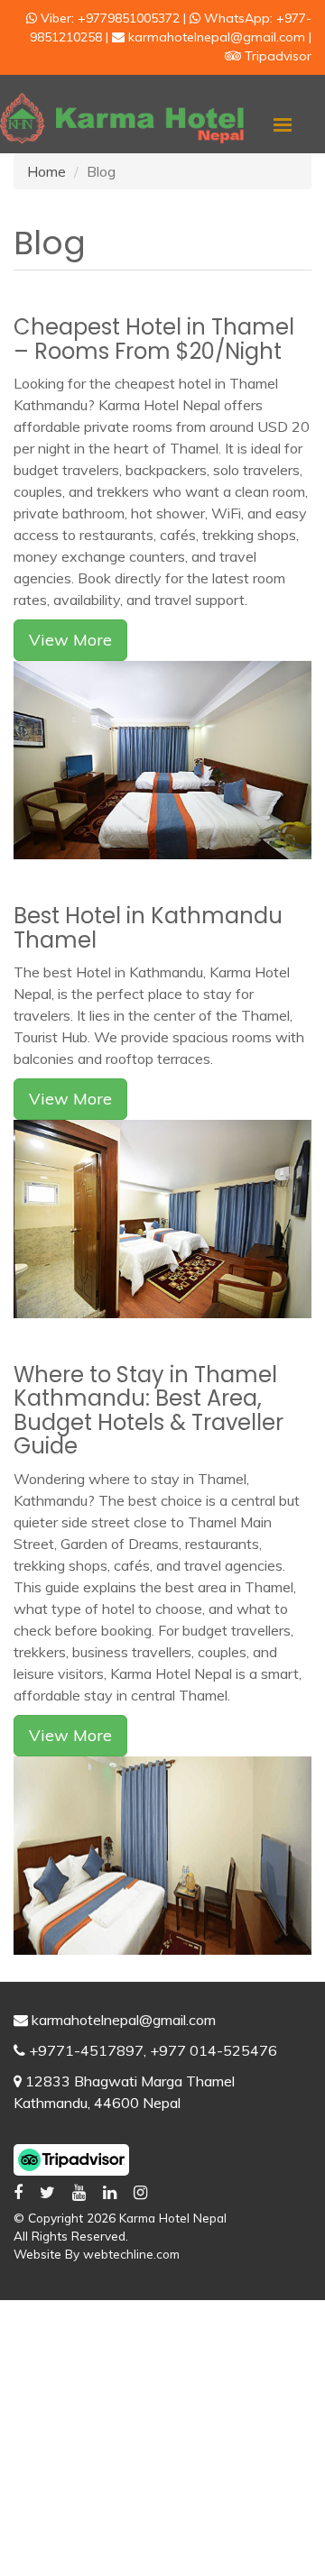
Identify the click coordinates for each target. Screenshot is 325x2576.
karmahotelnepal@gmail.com (124, 2020)
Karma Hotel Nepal (173, 2218)
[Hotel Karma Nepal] (122, 116)
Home (46, 171)
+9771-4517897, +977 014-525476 (153, 2050)
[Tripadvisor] (71, 2158)
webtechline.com (131, 2254)
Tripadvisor (276, 56)
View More (70, 640)
